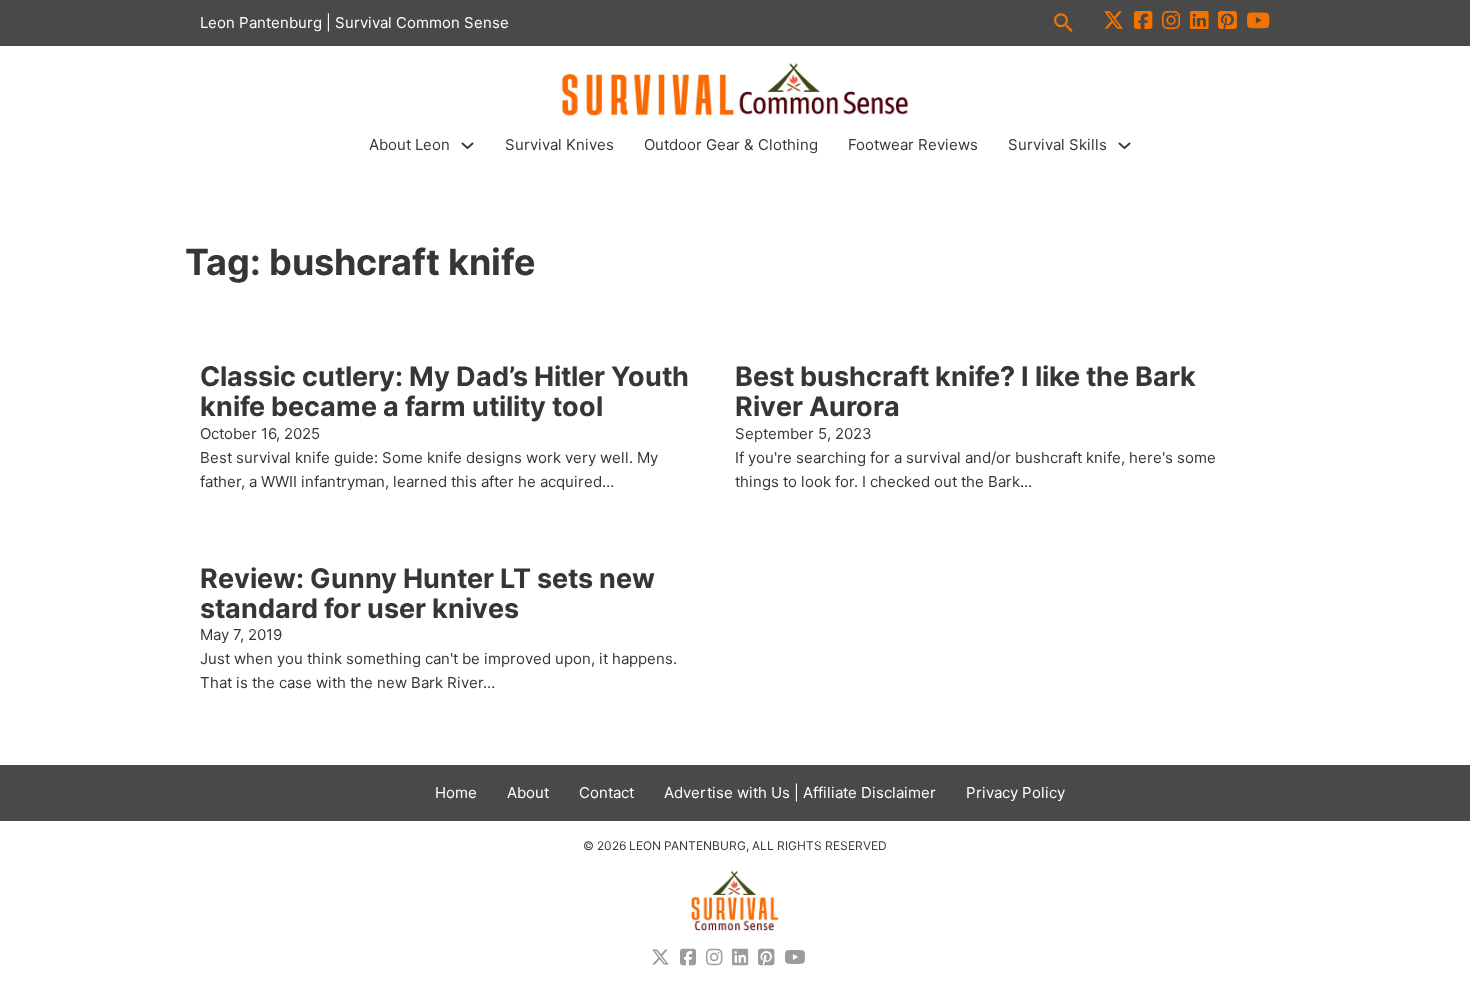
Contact (606, 792)
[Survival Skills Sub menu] (1124, 145)
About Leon (409, 144)
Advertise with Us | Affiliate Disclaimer (800, 792)
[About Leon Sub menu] (467, 145)
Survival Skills (1057, 144)
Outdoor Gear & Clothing (731, 144)
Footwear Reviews (913, 144)
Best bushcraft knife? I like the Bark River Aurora (965, 391)
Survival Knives (559, 144)
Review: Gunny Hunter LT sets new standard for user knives (427, 593)
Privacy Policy (1015, 792)
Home (456, 792)
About (528, 792)
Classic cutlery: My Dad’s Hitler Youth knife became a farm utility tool (444, 391)
